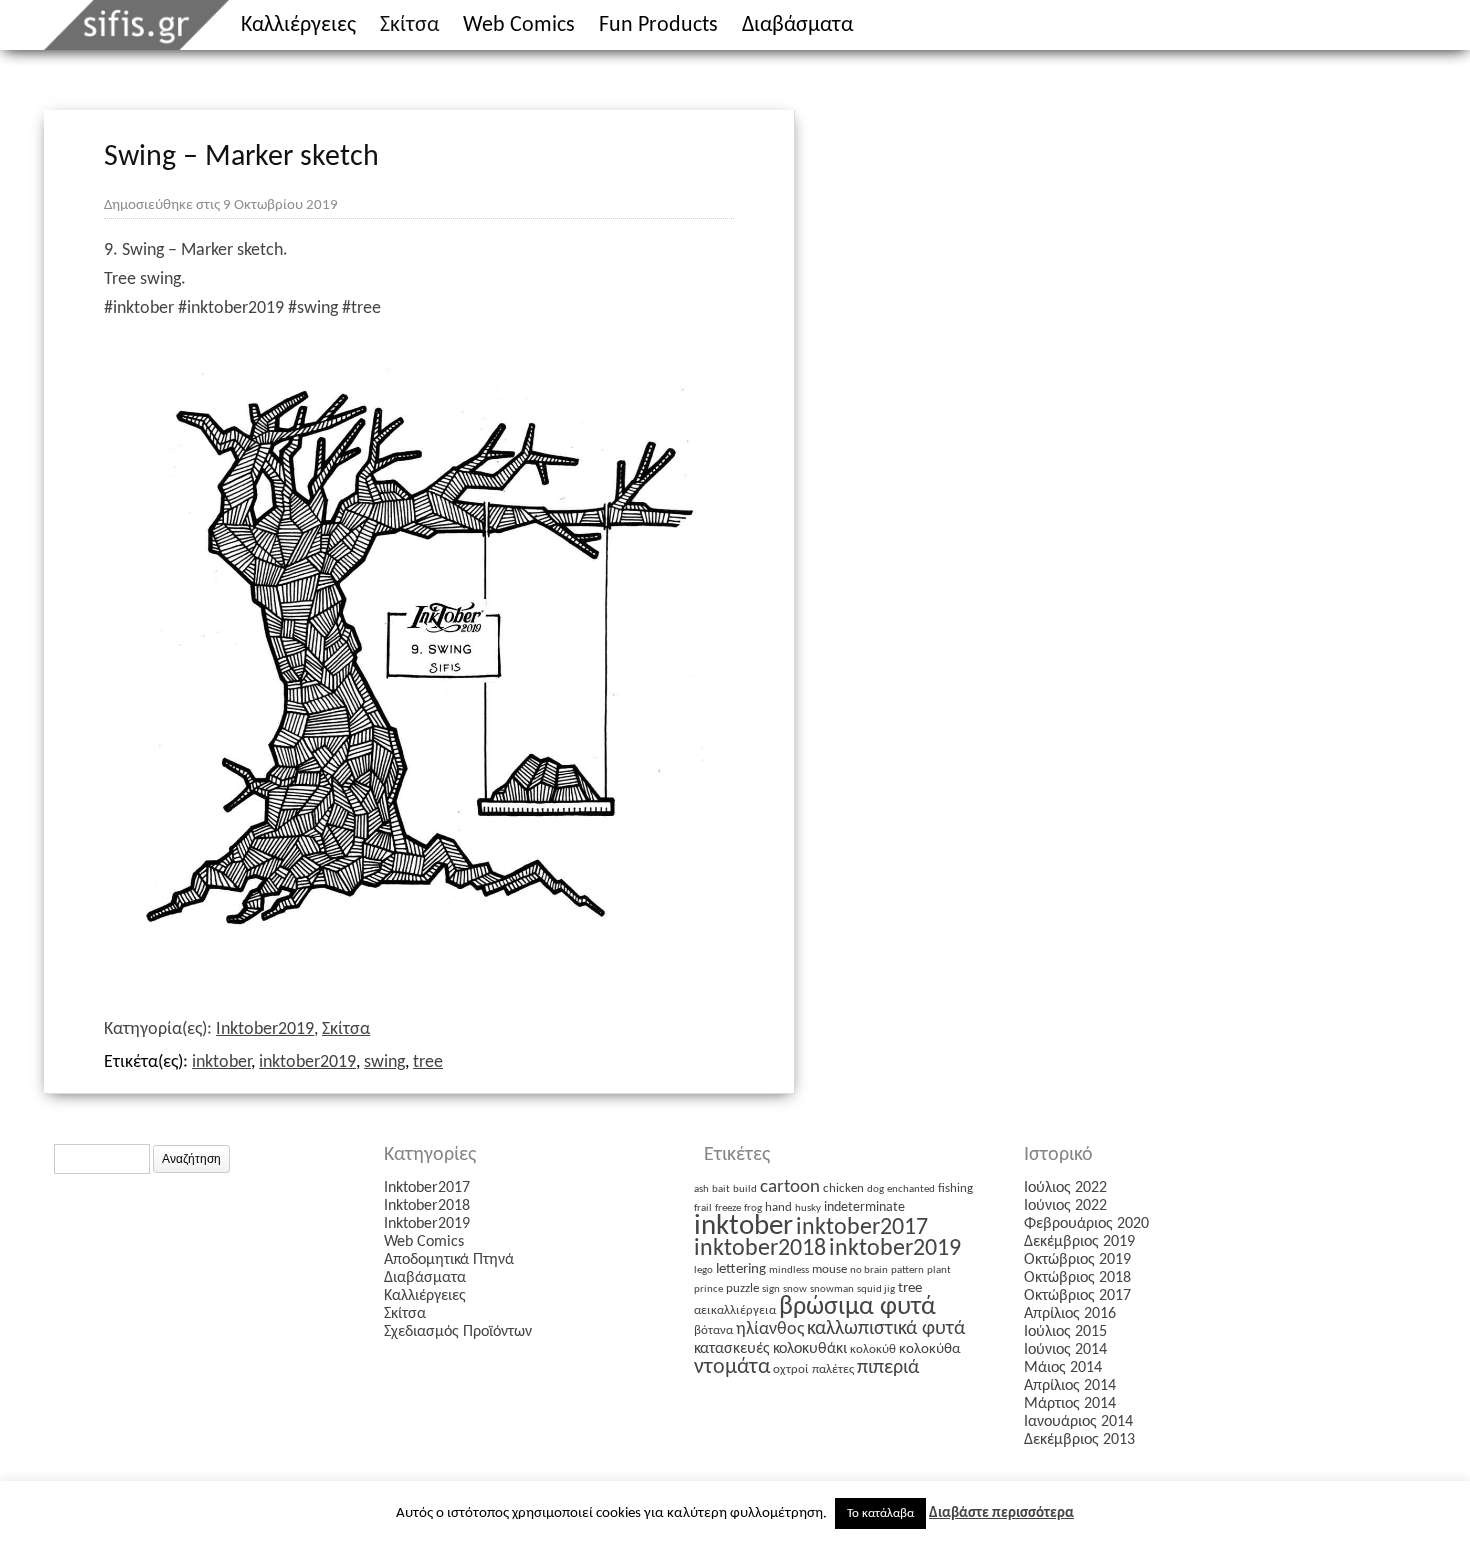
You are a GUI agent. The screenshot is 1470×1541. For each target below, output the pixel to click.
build (745, 1189)
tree (428, 1062)
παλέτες (833, 1369)
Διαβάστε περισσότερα (1001, 1513)
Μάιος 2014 (1063, 1368)
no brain (869, 1270)
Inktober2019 (265, 1029)
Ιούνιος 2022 (1065, 1206)
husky (808, 1208)
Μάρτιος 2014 (1070, 1404)
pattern (907, 1270)
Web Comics (519, 25)
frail (703, 1208)
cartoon (790, 1187)
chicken (843, 1188)
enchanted (911, 1189)
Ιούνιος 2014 (1065, 1350)
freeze (728, 1208)
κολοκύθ (873, 1349)
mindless (789, 1270)
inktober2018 (760, 1249)
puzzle (742, 1288)
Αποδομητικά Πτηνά (449, 1260)
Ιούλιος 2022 (1065, 1188)
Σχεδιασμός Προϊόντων (458, 1332)
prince (708, 1289)
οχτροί (791, 1369)
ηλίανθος (770, 1329)
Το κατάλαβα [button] (880, 1513)
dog (875, 1189)
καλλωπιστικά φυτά (886, 1329)
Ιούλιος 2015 (1065, 1332)
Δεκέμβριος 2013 (1079, 1440)
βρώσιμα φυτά (857, 1307)
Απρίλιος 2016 (1070, 1314)
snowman (832, 1289)
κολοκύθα (930, 1349)
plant (939, 1270)
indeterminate (864, 1207)
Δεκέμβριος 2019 (1079, 1242)
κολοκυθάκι (810, 1349)
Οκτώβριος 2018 (1077, 1278)
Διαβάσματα (797, 25)
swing (384, 1062)
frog (753, 1208)
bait (721, 1189)
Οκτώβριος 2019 (1077, 1260)
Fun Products (658, 25)
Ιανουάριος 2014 (1078, 1422)
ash (701, 1189)
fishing (955, 1188)
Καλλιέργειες (298, 25)
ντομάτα (732, 1367)
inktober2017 (862, 1228)
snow (795, 1289)
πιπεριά (888, 1368)
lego (703, 1270)
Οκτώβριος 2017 (1077, 1296)
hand (778, 1207)
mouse (829, 1269)
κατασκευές (732, 1349)
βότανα (713, 1330)
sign (771, 1289)
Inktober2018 (427, 1206)
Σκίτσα (409, 25)
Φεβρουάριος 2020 (1086, 1224)
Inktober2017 (427, 1188)
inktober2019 (307, 1062)
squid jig (876, 1289)
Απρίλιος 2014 (1070, 1386)
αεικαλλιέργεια (735, 1310)
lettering (741, 1269)
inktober (221, 1062)
